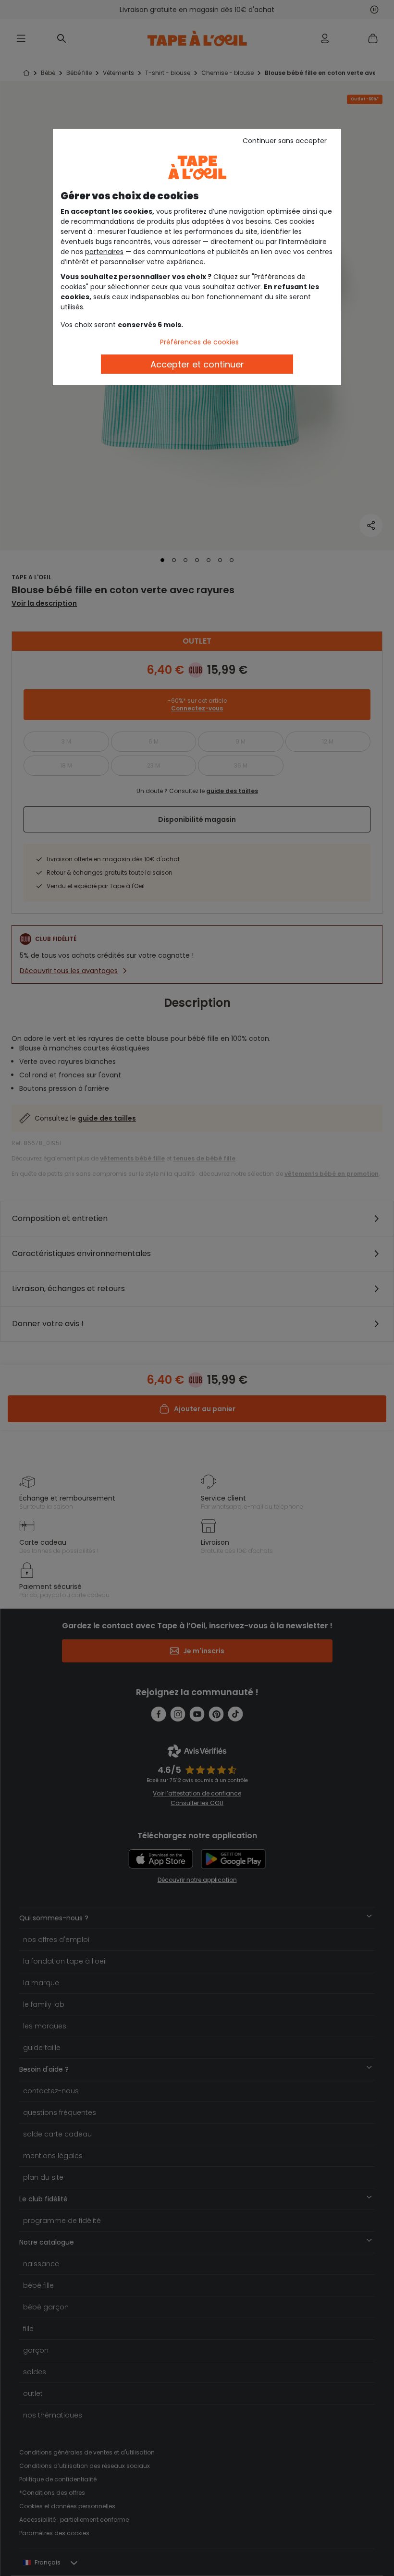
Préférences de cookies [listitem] (199, 342)
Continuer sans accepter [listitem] (285, 141)
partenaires (104, 252)
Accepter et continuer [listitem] (197, 364)
